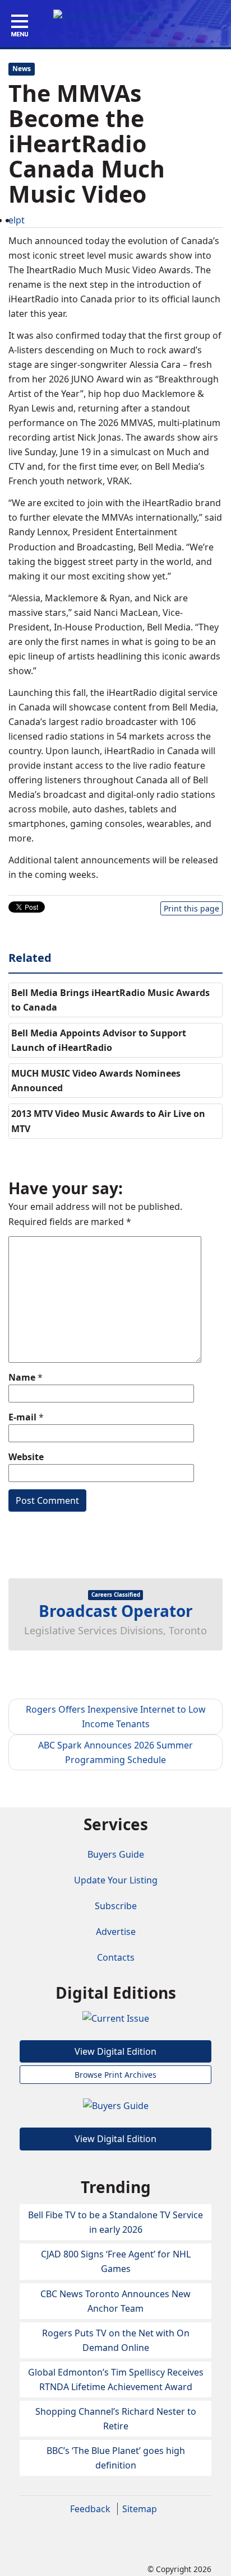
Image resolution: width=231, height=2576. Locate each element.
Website (26, 1457)
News (22, 69)
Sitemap (140, 2509)
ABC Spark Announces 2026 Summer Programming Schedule (115, 1752)
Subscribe (116, 1906)
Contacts (116, 1957)
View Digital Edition (115, 2051)
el (12, 220)
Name (22, 1377)
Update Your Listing (116, 1880)
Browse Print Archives (115, 2075)
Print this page (191, 908)
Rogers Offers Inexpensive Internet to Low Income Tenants (116, 1717)
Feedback (90, 2509)
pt (20, 220)
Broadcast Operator (116, 1611)
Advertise (116, 1932)
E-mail (22, 1417)
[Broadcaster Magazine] (106, 16)
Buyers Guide (116, 1854)
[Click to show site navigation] (20, 26)
